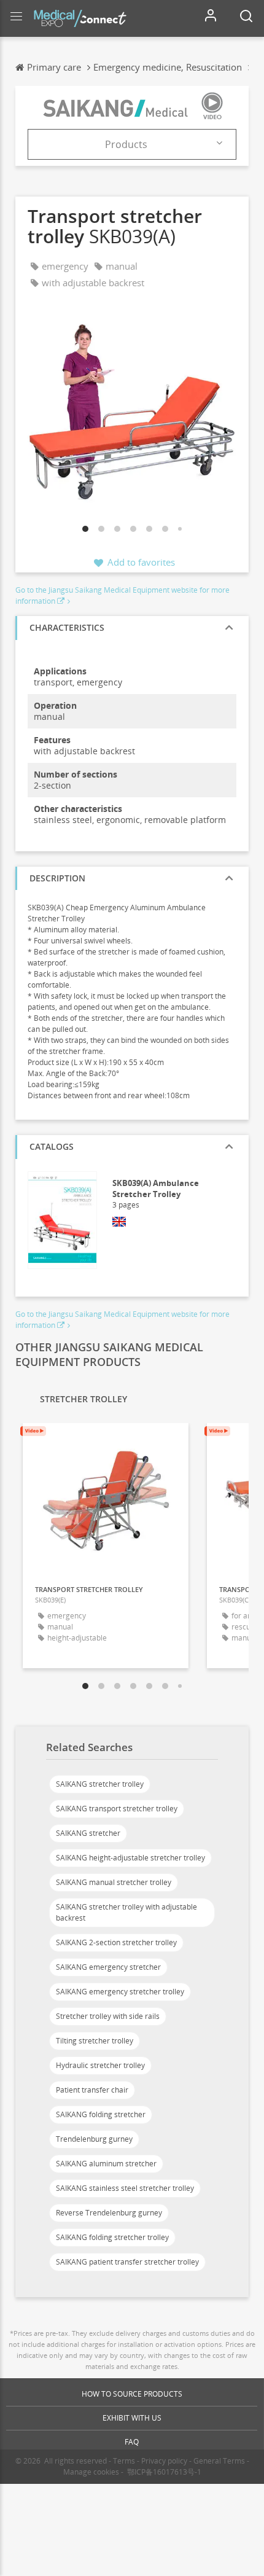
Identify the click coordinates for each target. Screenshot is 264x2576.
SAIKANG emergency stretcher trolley (120, 1992)
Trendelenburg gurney (94, 2139)
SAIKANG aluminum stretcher (106, 2164)
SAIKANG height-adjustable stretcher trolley (130, 1858)
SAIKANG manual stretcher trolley (114, 1882)
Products (126, 144)
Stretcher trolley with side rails (108, 2016)
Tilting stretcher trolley (95, 2041)
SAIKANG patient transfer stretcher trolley (127, 2262)
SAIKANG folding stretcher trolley (112, 2237)
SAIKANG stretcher (88, 1833)
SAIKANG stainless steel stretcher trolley (125, 2188)
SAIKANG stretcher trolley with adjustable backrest (126, 1912)
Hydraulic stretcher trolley (100, 2065)
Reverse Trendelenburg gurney (109, 2213)
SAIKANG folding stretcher (101, 2114)
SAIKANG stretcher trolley (100, 1784)
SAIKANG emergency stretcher (108, 1967)
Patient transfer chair (92, 2090)
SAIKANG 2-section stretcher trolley (116, 1942)
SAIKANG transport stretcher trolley (117, 1809)
